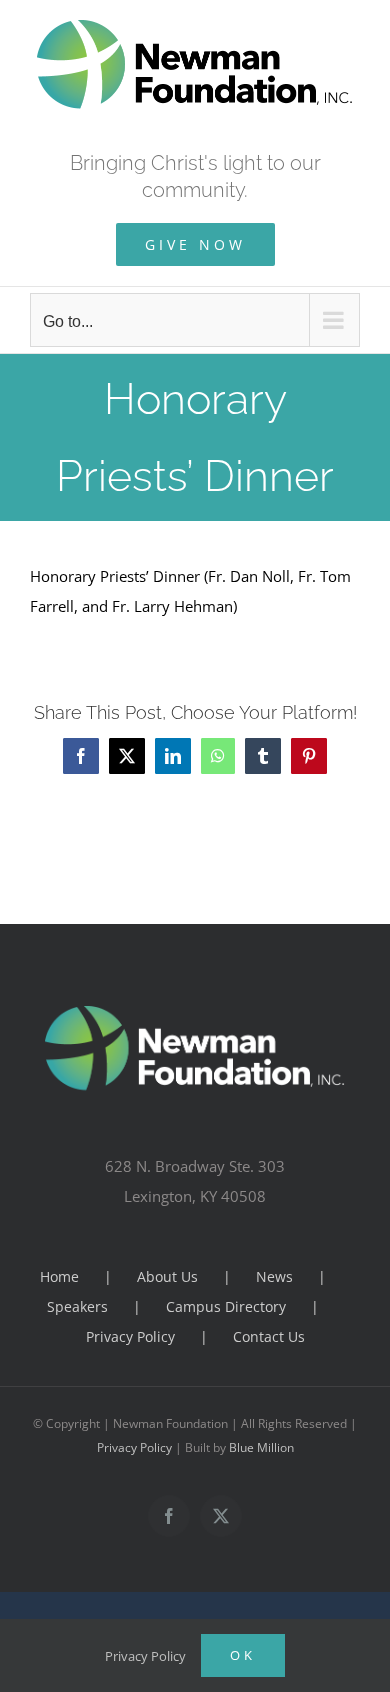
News (274, 1276)
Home (59, 1276)
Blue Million (261, 1447)
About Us (167, 1276)
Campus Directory (226, 1306)
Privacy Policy (130, 1336)
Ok (243, 1655)
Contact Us (269, 1336)
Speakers (77, 1306)
